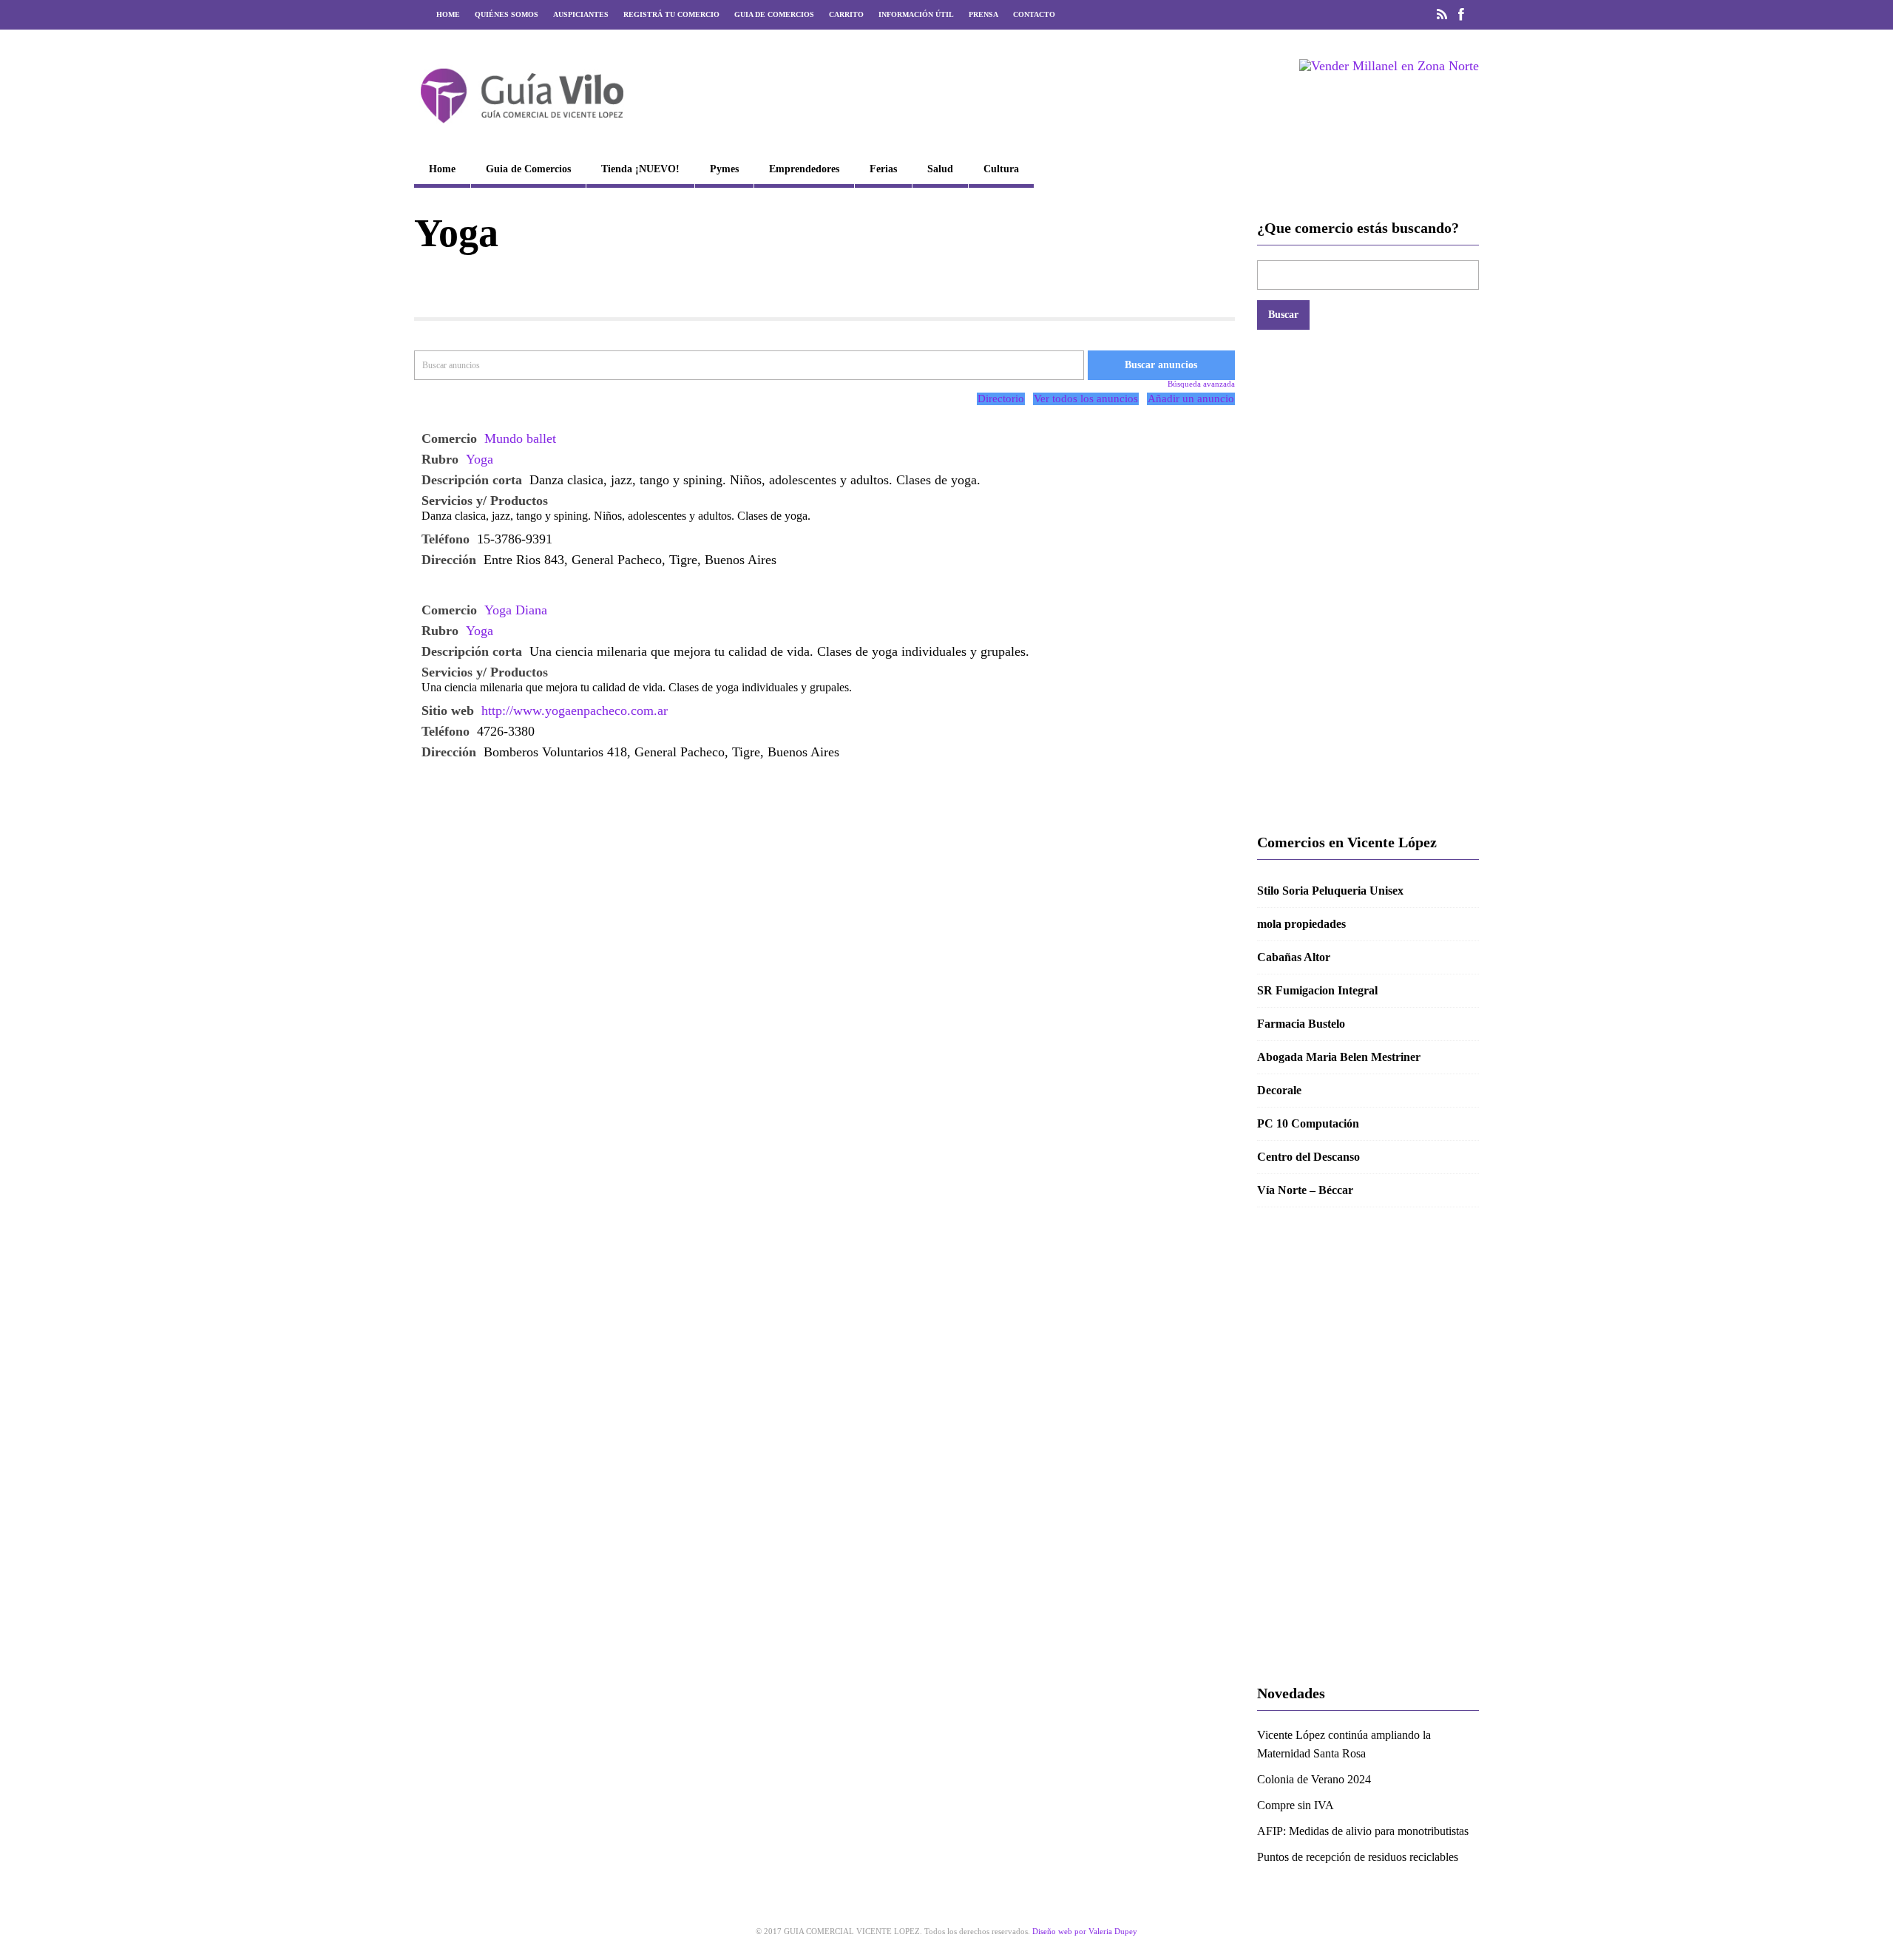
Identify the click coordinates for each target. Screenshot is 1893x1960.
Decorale (1279, 1090)
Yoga (480, 459)
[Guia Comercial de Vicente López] (522, 128)
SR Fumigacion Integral (1317, 990)
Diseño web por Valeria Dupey (1085, 1931)
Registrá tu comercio (671, 14)
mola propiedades (1301, 924)
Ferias (883, 169)
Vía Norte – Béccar (1305, 1190)
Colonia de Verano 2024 (1314, 1779)
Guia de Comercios (774, 14)
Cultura (1001, 169)
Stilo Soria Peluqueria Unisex (1330, 891)
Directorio (1001, 399)
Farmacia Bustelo (1301, 1024)
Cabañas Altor (1294, 957)
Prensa (983, 14)
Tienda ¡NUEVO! (640, 169)
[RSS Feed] (1442, 15)
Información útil (916, 14)
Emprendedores (804, 169)
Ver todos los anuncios (1086, 399)
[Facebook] (1461, 15)
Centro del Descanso (1308, 1157)
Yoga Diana (516, 610)
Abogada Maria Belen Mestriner (1339, 1057)
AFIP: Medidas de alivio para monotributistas (1363, 1831)
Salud (940, 169)
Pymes (724, 169)
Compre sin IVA (1296, 1805)
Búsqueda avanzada (1201, 384)
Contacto (1034, 14)
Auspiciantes (581, 14)
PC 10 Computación (1308, 1123)
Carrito (846, 14)
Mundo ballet (520, 438)
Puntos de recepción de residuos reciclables (1358, 1857)
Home (448, 14)
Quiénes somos (507, 14)
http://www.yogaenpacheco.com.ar (575, 711)
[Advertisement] (1368, 581)
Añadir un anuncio (1191, 399)
